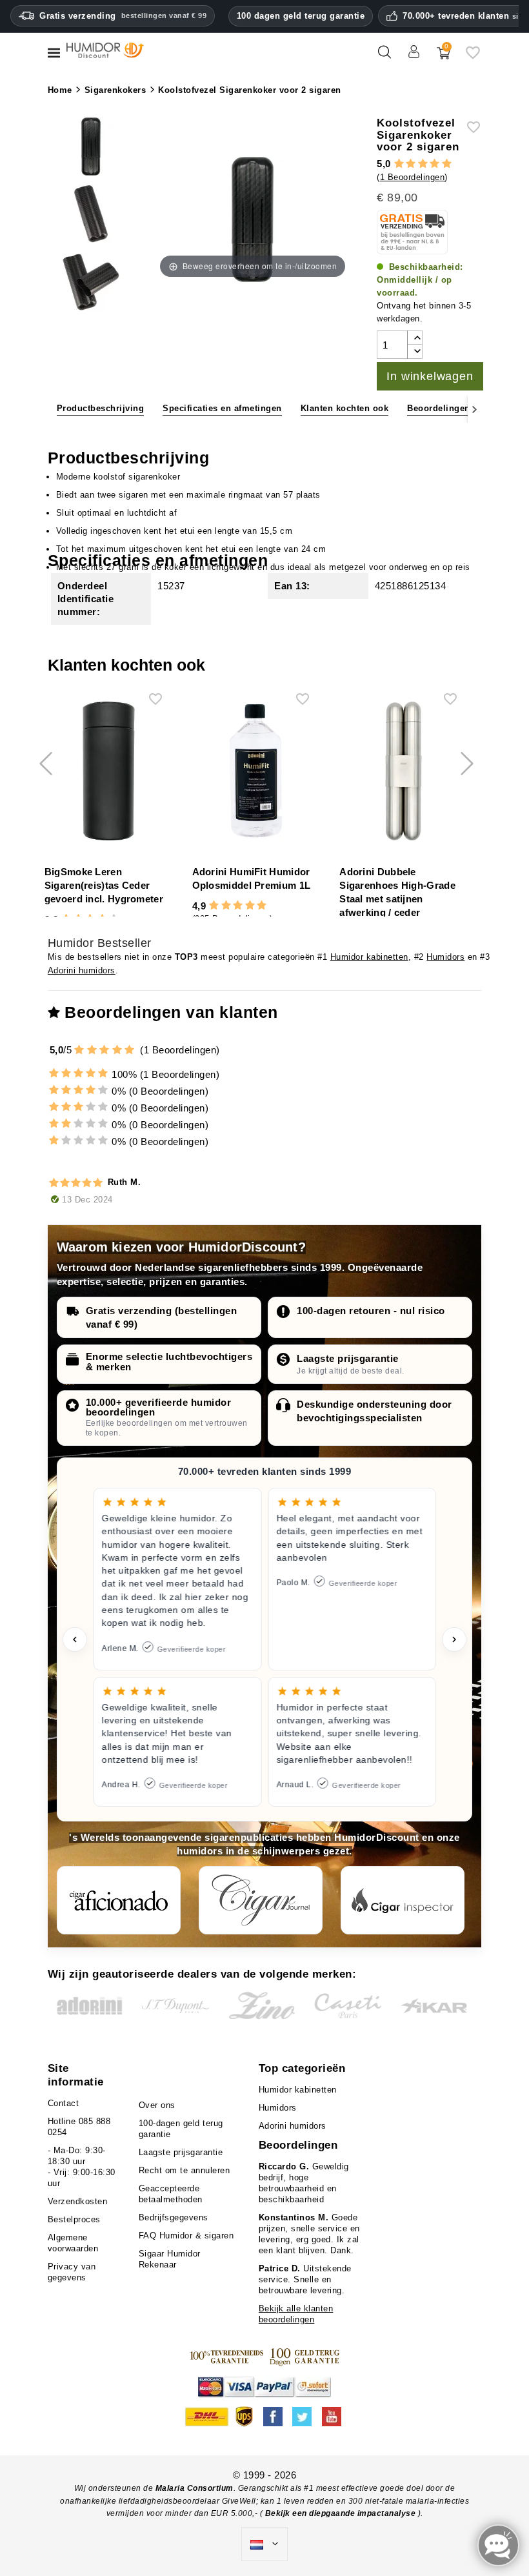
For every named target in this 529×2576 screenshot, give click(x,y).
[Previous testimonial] (75, 1639)
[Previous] (55, 409)
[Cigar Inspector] (403, 1900)
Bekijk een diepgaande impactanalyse (342, 2513)
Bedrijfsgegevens (174, 2217)
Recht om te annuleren (185, 2170)
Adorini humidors (82, 970)
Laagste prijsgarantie (348, 1358)
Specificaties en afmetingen (222, 408)
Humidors (445, 957)
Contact (64, 2103)
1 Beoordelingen (413, 177)
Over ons (157, 2105)
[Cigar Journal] (261, 1900)
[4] (434, 164)
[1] (399, 164)
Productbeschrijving (101, 408)
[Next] (474, 409)
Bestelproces (74, 2219)
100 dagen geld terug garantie (301, 16)
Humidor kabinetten (369, 957)
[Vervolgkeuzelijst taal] (264, 2544)
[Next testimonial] (454, 1639)
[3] (423, 164)
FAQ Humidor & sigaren (186, 2236)
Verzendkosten (78, 2201)
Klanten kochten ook (345, 408)
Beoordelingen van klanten (465, 408)
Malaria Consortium (195, 2488)
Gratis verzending (123, 16)
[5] (447, 164)
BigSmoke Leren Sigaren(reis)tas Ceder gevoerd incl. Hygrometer (104, 885)
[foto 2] (91, 284)
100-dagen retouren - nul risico (371, 1311)
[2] (411, 164)
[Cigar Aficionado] (119, 1900)
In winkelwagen (430, 376)
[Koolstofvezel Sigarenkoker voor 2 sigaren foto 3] (91, 148)
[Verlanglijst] (473, 57)
